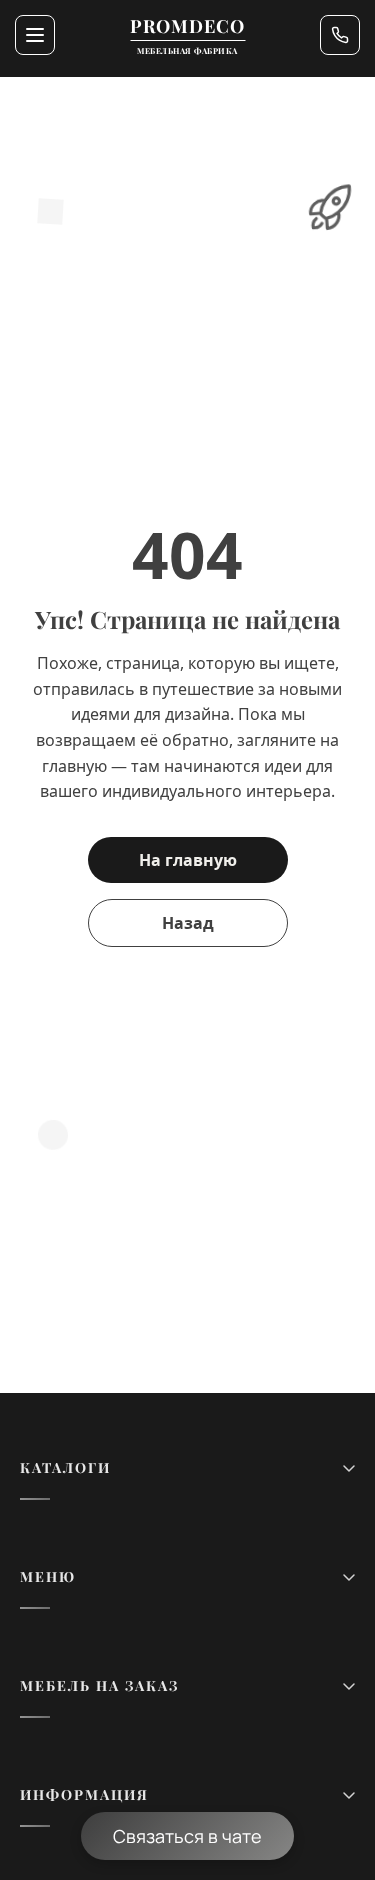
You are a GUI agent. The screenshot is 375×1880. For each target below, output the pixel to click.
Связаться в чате (187, 1836)
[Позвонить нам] (340, 35)
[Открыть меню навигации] (35, 35)
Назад (188, 923)
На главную (188, 860)
